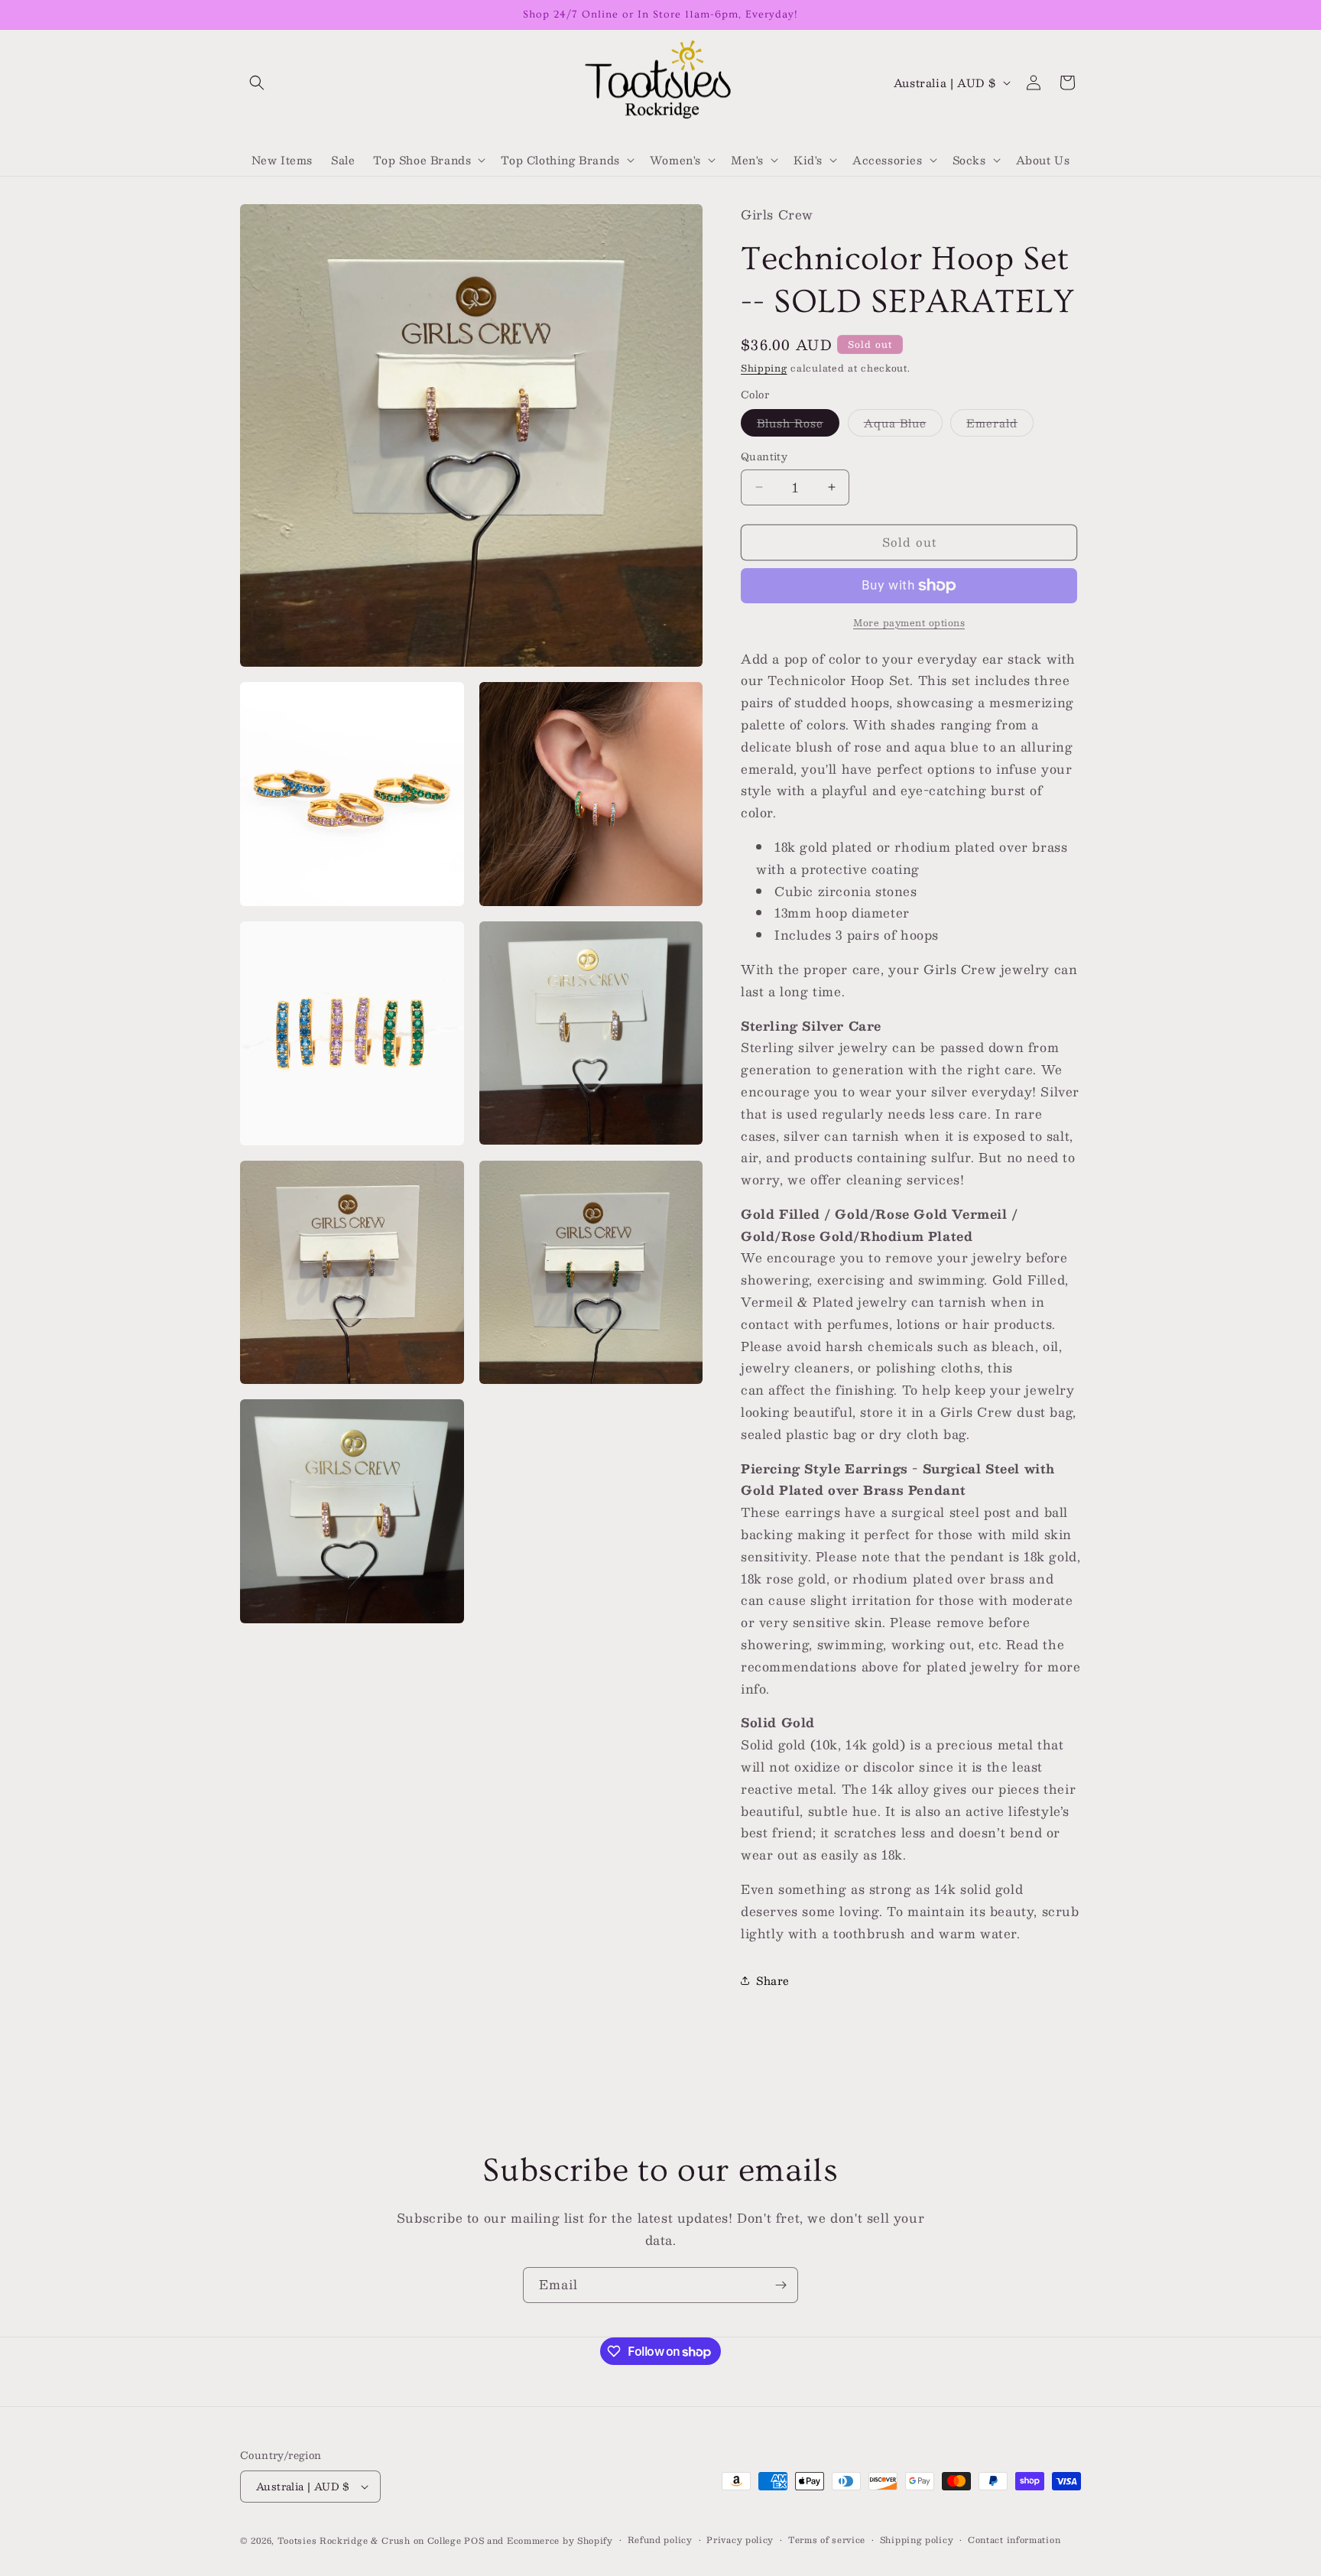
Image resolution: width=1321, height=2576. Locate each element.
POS (474, 2540)
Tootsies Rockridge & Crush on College (371, 2540)
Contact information (1014, 2540)
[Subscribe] (781, 2285)
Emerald (1000, 425)
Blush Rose (798, 425)
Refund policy (660, 2540)
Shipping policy (917, 2540)
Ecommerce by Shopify (560, 2540)
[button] (257, 83)
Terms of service (827, 2540)
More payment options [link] (909, 622)
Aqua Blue (903, 425)
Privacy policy (740, 2540)
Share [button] (773, 1980)
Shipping (764, 368)
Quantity (764, 457)
